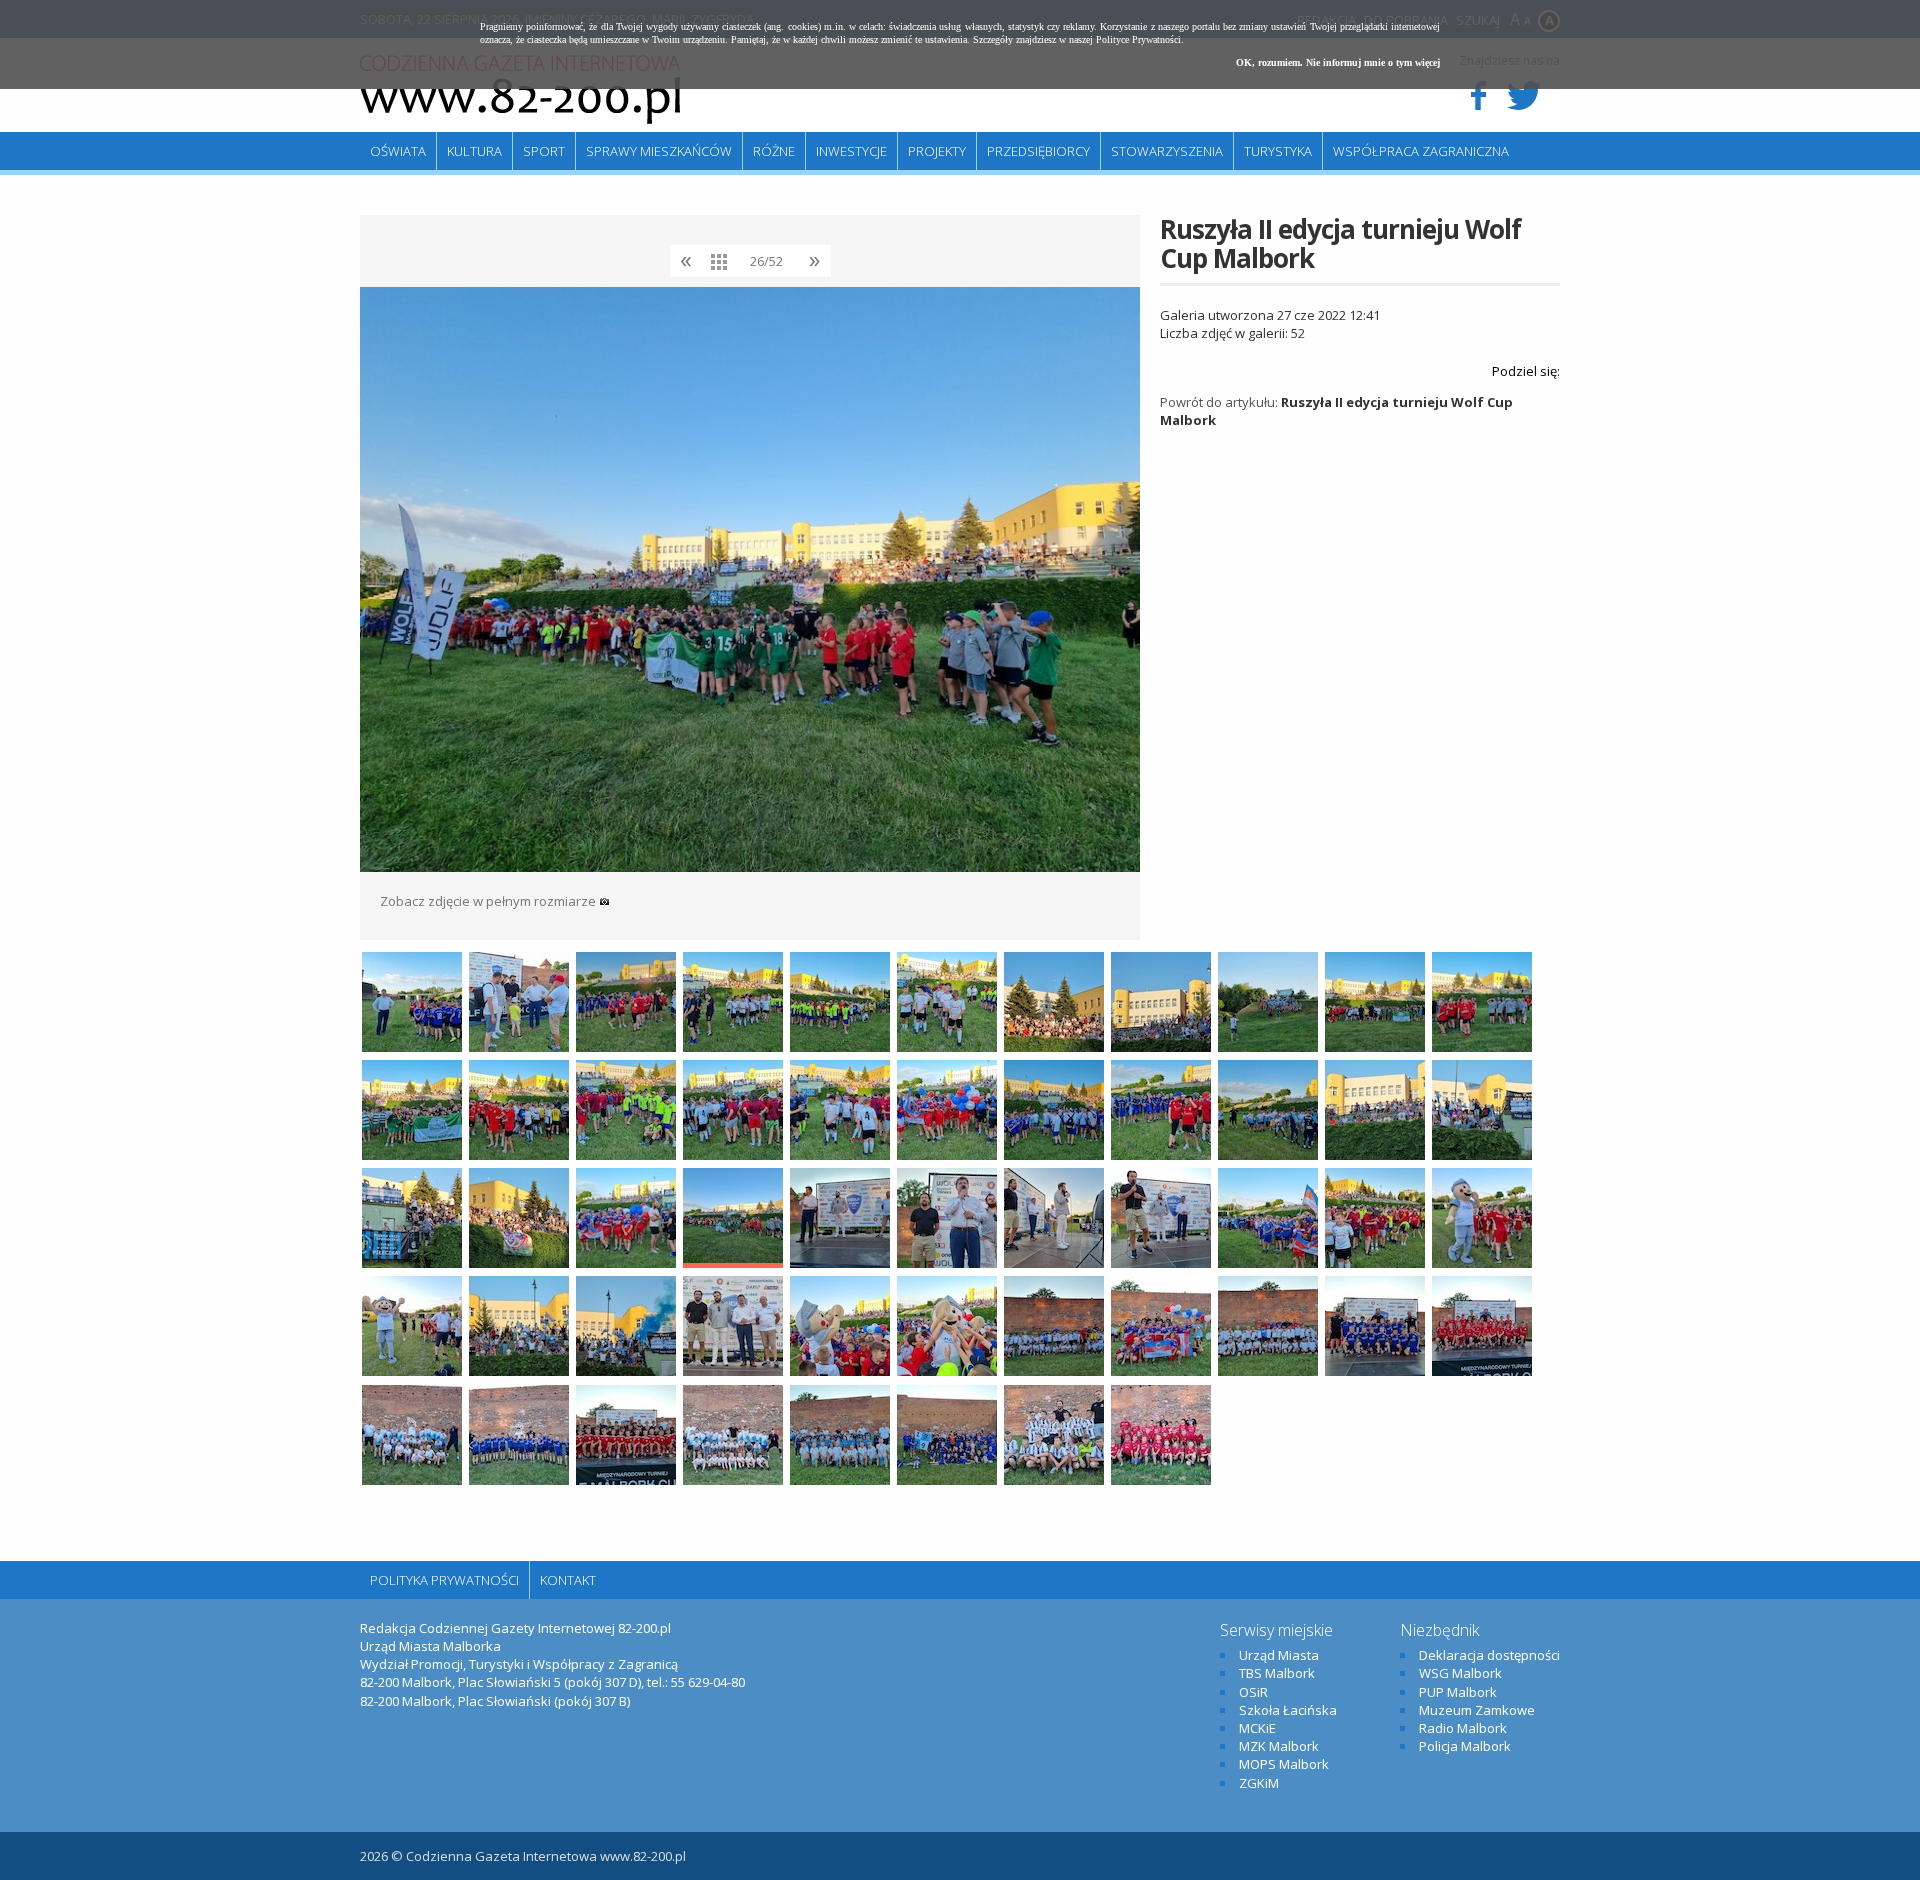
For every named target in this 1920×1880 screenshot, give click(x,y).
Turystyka (1278, 151)
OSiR (1253, 1692)
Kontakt (568, 1580)
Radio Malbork (1463, 1728)
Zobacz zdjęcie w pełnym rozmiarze (489, 901)
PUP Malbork (1458, 1692)
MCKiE (1257, 1728)
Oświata (398, 151)
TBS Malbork (1277, 1673)
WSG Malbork (1460, 1673)
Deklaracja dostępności (1489, 1655)
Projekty (937, 151)
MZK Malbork (1279, 1746)
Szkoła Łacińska (1288, 1710)
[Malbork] (520, 90)
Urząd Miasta (1279, 1655)
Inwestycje (851, 151)
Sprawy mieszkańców (659, 151)
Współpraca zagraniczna (1421, 151)
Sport (544, 151)
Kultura (474, 151)
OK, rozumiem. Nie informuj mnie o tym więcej (1338, 62)
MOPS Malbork (1284, 1764)
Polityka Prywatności (444, 1580)
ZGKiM (1259, 1783)
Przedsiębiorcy (1038, 151)
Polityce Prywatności (1138, 39)
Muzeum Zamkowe (1477, 1710)
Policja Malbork (1465, 1746)
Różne (774, 151)
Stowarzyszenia (1167, 151)
